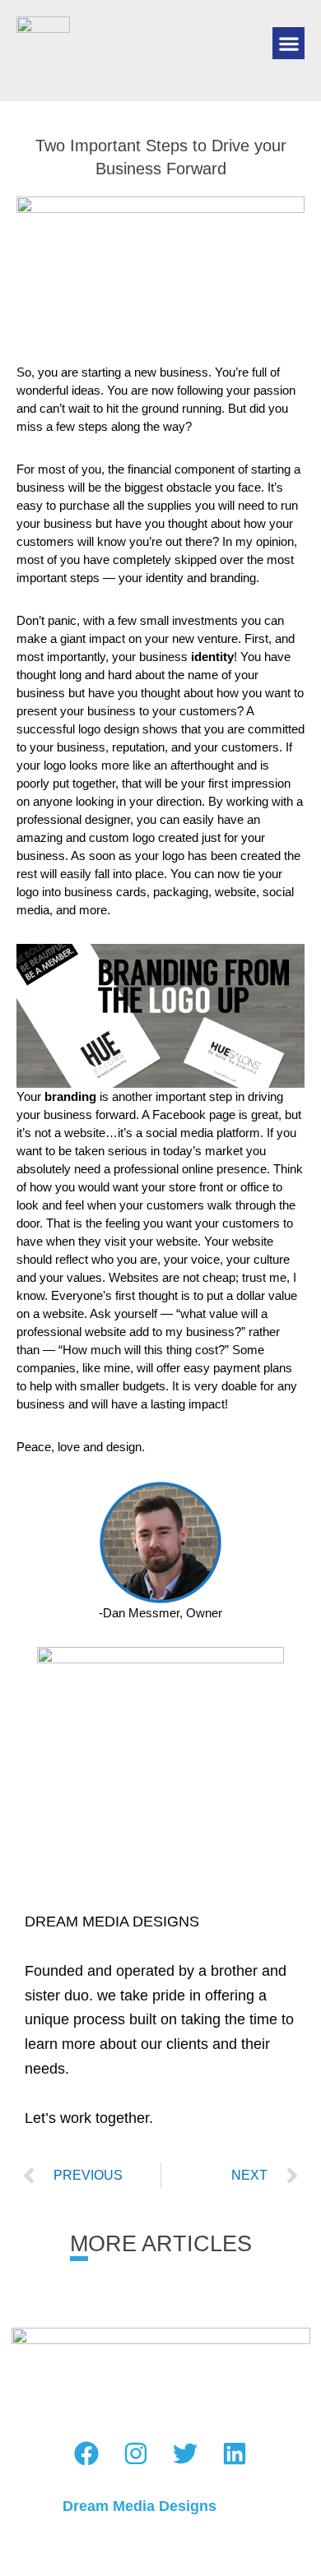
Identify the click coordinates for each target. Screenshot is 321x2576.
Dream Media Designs (140, 2506)
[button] (288, 43)
